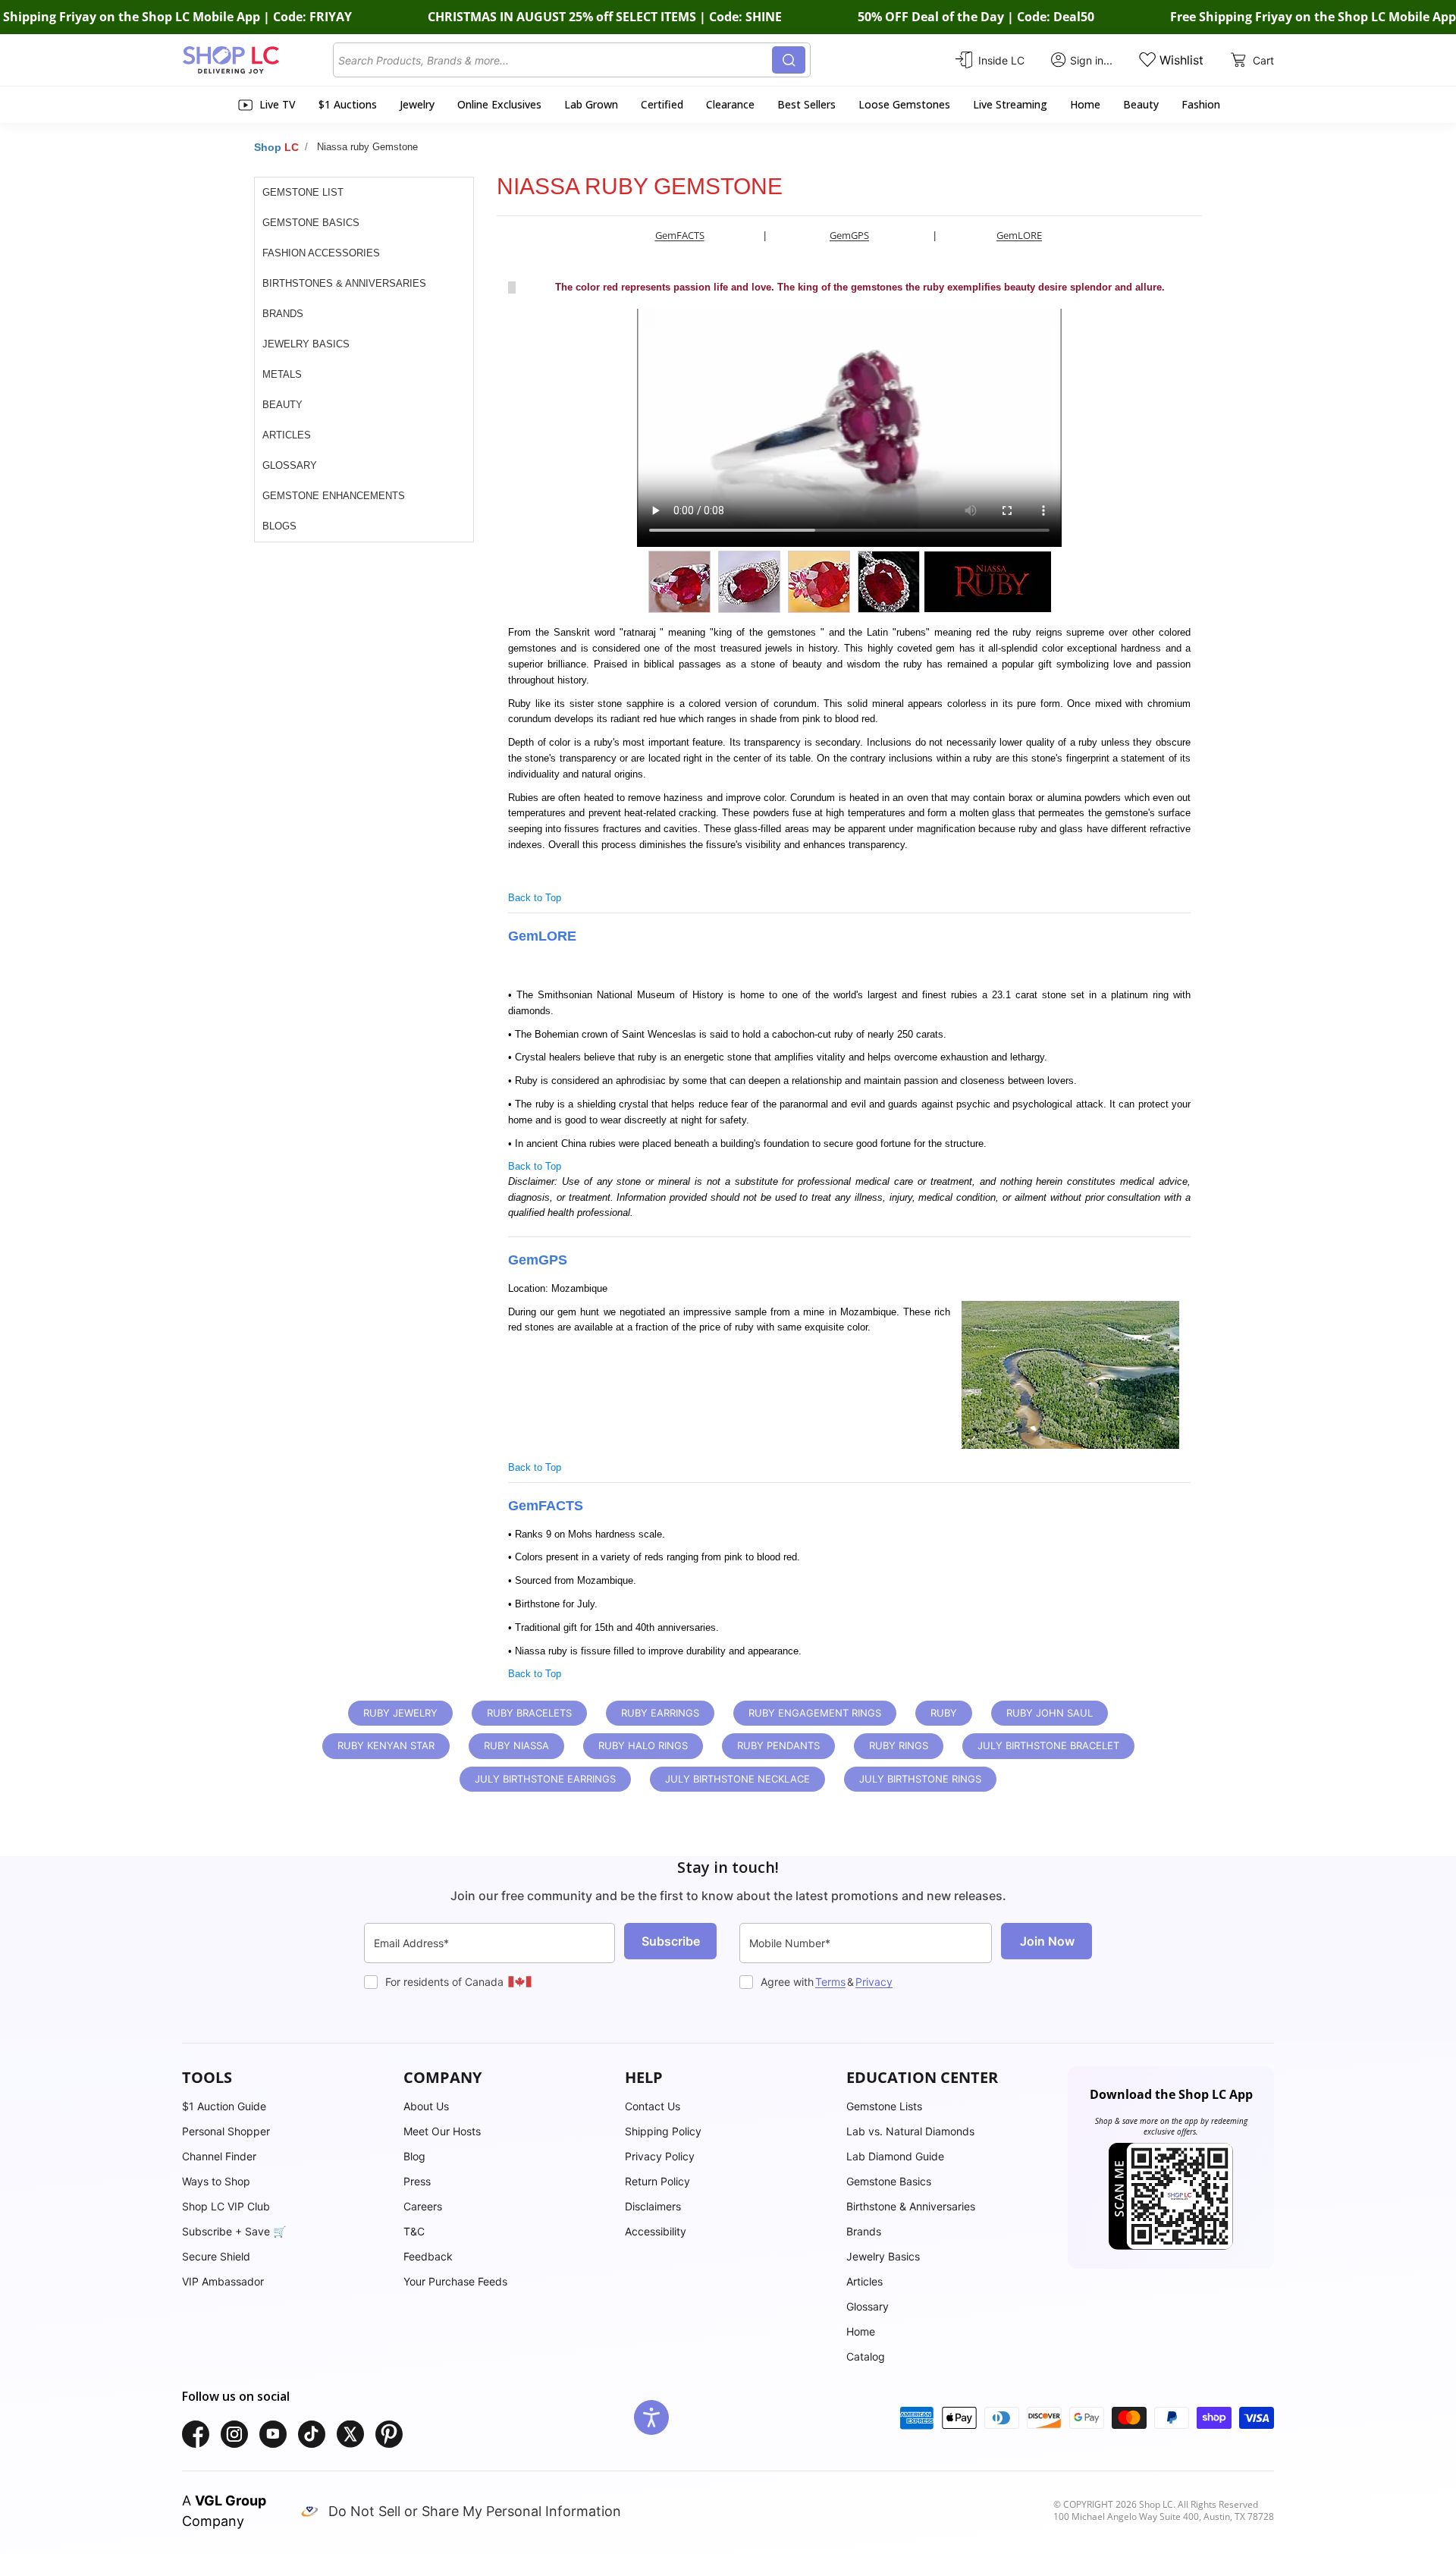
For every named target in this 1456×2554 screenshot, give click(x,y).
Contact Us (653, 2106)
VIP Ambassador (223, 2281)
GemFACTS (680, 235)
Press (417, 2181)
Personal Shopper (226, 2131)
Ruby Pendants (778, 1745)
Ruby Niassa (516, 1745)
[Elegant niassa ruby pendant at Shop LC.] (893, 581)
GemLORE (1019, 235)
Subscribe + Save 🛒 (234, 2231)
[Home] (257, 60)
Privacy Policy (660, 2156)
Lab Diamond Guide (895, 2156)
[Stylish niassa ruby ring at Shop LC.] (823, 581)
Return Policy (657, 2181)
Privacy (874, 1982)
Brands (283, 314)
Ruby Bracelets (529, 1713)
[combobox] (555, 60)
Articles (287, 435)
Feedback (428, 2256)
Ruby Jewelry (400, 1713)
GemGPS (849, 235)
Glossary (290, 465)
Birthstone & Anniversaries (911, 2206)
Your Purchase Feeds (455, 2281)
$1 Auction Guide (224, 2106)
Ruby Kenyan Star (386, 1745)
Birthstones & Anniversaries (344, 283)
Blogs (279, 526)
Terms (830, 1982)
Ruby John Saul (1050, 1713)
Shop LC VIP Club (226, 2206)
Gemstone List (303, 192)
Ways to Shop (216, 2181)
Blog (414, 2156)
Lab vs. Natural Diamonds (910, 2131)
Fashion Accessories (321, 253)
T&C (414, 2231)
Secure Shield (216, 2256)
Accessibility (656, 2231)
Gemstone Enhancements (334, 496)
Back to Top (535, 898)
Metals (282, 374)
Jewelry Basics (306, 344)
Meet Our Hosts (442, 2131)
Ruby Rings (899, 1745)
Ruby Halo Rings (643, 1745)
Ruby (944, 1713)
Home (861, 2331)
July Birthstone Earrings (545, 1779)
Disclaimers (653, 2206)
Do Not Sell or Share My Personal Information (475, 2511)
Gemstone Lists (884, 2106)
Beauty (282, 405)
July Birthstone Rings (920, 1779)
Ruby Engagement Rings (815, 1713)
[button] (285, 2078)
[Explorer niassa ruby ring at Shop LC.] (753, 581)
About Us (426, 2106)
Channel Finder (219, 2156)
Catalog (866, 2356)
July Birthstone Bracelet (1048, 1745)
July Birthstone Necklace (737, 1779)
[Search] (789, 60)
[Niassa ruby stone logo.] (989, 581)
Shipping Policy (663, 2131)
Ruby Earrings (660, 1713)
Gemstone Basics (311, 223)
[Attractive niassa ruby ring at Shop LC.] (683, 581)
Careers (423, 2206)
